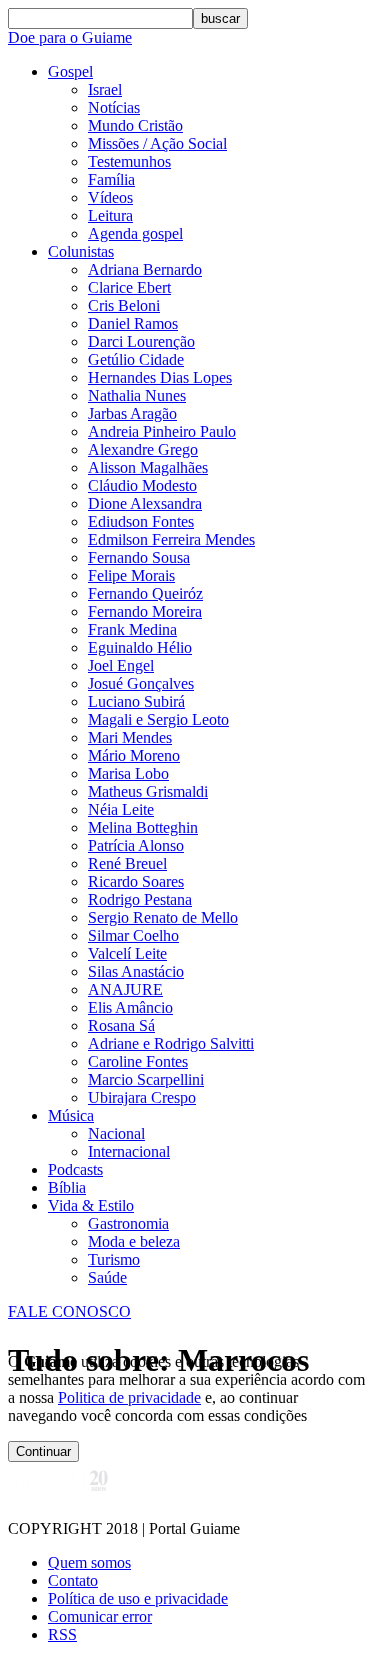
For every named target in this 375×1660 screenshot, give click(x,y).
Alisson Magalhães (148, 467)
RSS (62, 1634)
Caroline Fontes (138, 1061)
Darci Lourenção (141, 341)
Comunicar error (100, 1616)
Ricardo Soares (136, 881)
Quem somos (89, 1562)
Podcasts (75, 1169)
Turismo (114, 1259)
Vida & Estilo (91, 1205)
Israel (105, 89)
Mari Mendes (130, 737)
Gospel (70, 71)
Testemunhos (129, 161)
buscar (220, 18)
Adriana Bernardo (145, 269)
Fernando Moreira (145, 611)
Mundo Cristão (135, 125)
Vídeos (110, 197)
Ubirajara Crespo (142, 1097)
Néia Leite (121, 809)
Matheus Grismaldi (148, 791)
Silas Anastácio (136, 971)
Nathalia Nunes (137, 395)
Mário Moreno (134, 755)
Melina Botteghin (143, 827)
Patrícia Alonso (136, 845)
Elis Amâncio (130, 1007)
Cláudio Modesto (142, 485)
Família (111, 179)
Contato (73, 1580)
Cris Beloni (124, 305)
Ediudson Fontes (141, 521)
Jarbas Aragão (132, 413)
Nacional (116, 1133)
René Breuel (127, 863)
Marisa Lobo (128, 773)
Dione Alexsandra (145, 503)
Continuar (43, 1451)
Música (71, 1115)
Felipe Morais (131, 575)
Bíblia (67, 1187)
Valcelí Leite (127, 953)
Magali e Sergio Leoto (158, 719)
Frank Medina (132, 629)
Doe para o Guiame (70, 37)
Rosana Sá (121, 1025)
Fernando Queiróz (145, 593)
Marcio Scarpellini (146, 1079)
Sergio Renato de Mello (163, 917)
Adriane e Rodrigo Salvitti (171, 1043)
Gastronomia (128, 1223)
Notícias (114, 107)
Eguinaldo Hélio (140, 647)
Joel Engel (121, 665)
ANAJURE (125, 989)
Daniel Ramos (133, 323)
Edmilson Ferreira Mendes (171, 539)
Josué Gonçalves (141, 683)
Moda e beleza (134, 1241)
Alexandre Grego (143, 449)
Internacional (129, 1151)
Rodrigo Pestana (140, 899)
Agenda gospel (135, 233)
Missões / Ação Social (157, 143)
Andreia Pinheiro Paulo (162, 431)
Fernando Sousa (139, 557)
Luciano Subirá (136, 701)
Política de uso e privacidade (138, 1598)
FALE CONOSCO (69, 1311)
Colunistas (81, 251)
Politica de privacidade (129, 1397)
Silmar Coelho (133, 935)
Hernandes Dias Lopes (160, 377)
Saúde (107, 1277)
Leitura (110, 215)
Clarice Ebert (129, 287)
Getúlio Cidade (136, 359)
